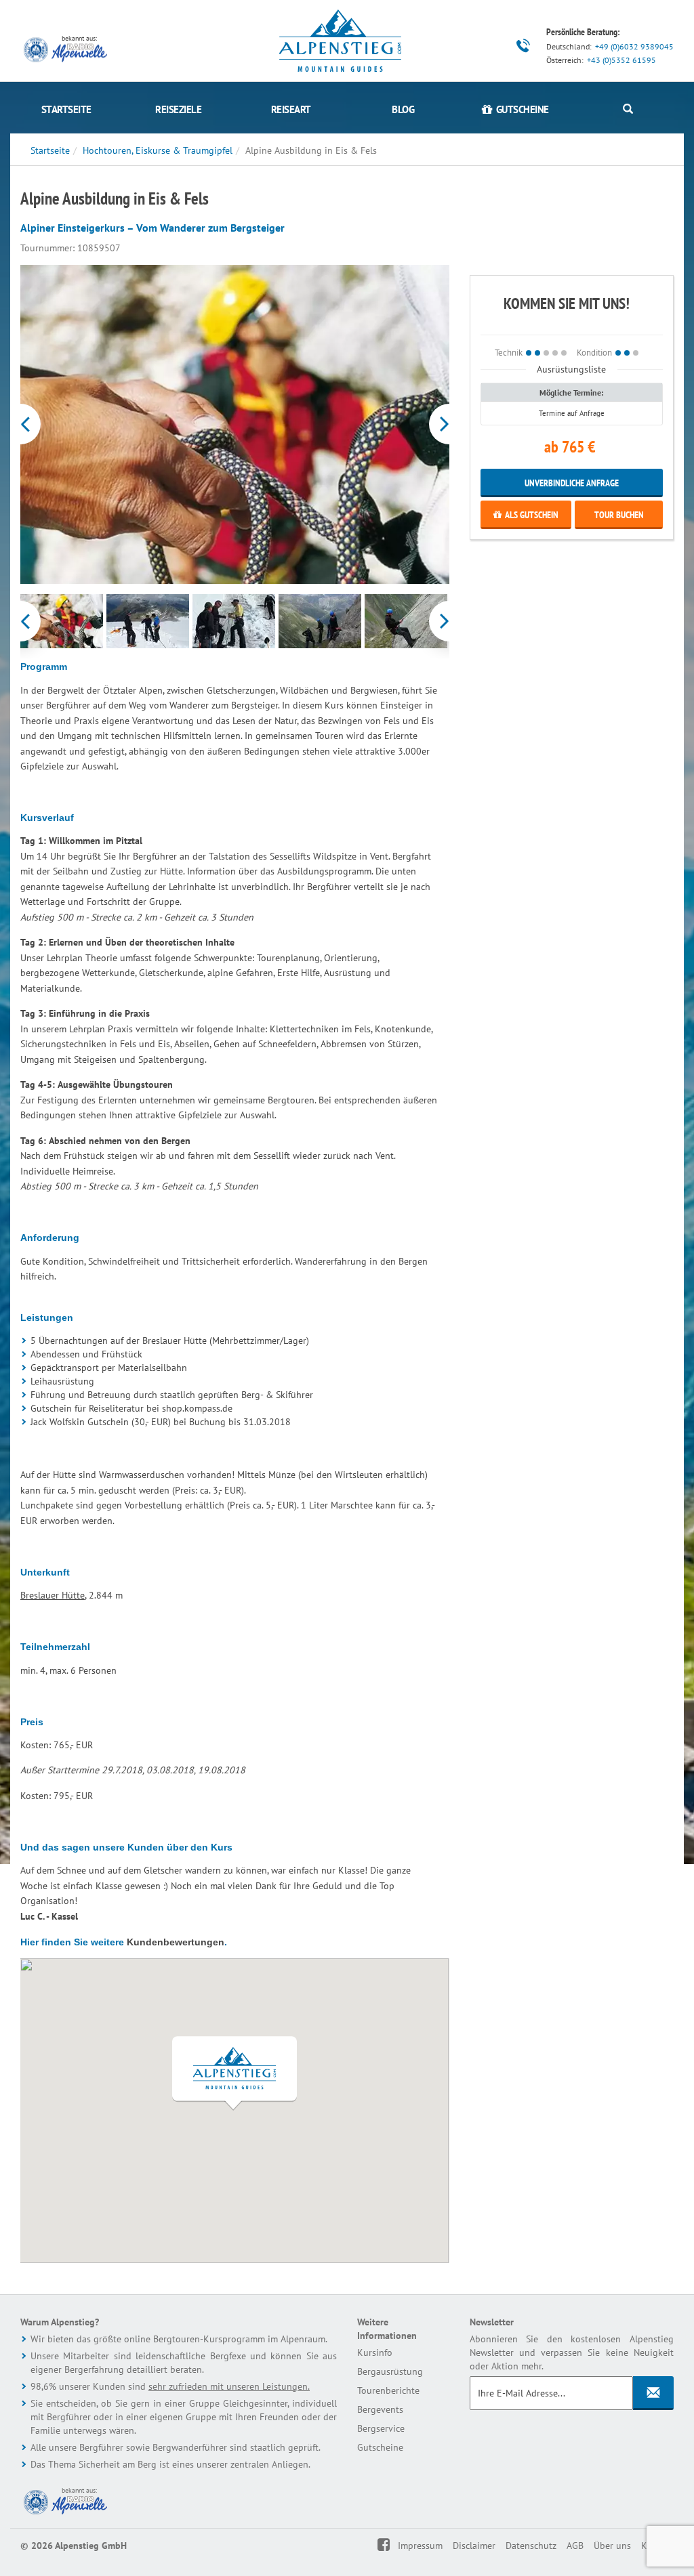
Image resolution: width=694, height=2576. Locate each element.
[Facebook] (393, 2546)
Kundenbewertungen (176, 1942)
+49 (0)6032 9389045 (634, 46)
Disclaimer (474, 2546)
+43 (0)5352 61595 (621, 60)
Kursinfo (375, 2352)
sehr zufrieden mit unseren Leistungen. (229, 2386)
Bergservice (381, 2428)
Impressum (420, 2546)
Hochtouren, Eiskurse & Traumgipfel (158, 150)
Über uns (612, 2546)
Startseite (66, 109)
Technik (509, 352)
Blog (403, 109)
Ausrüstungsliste (571, 369)
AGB (575, 2546)
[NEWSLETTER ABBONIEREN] (653, 2393)
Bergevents (380, 2409)
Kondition (594, 352)
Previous (22, 424)
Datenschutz (531, 2546)
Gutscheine (380, 2447)
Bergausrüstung (390, 2371)
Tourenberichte (388, 2390)
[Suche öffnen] (628, 109)
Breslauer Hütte (53, 1595)
